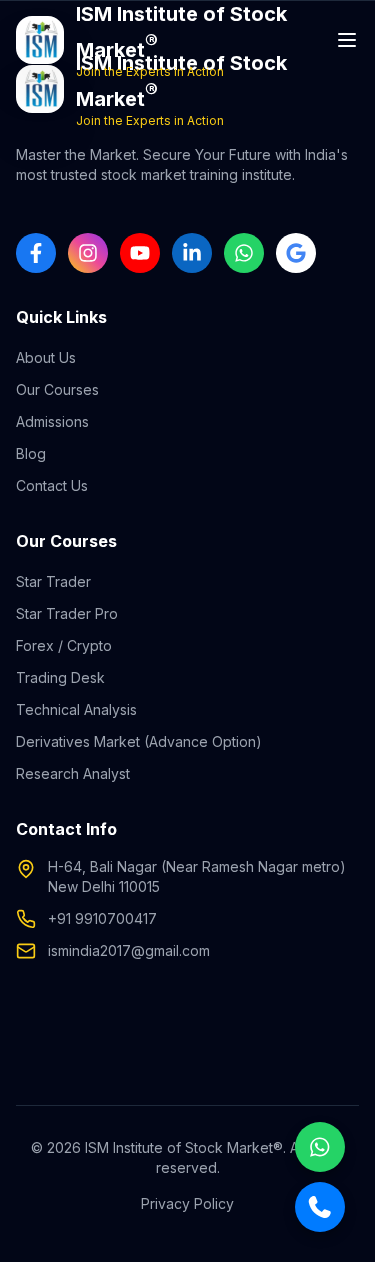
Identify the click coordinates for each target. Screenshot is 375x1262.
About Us (46, 357)
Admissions (52, 421)
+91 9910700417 (102, 918)
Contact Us (52, 485)
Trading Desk (60, 677)
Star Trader (53, 581)
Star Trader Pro (67, 613)
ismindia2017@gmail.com (129, 950)
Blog (31, 453)
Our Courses (57, 389)
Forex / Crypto (64, 645)
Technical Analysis (76, 709)
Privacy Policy (187, 1203)
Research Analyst (73, 773)
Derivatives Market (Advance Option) (139, 741)
